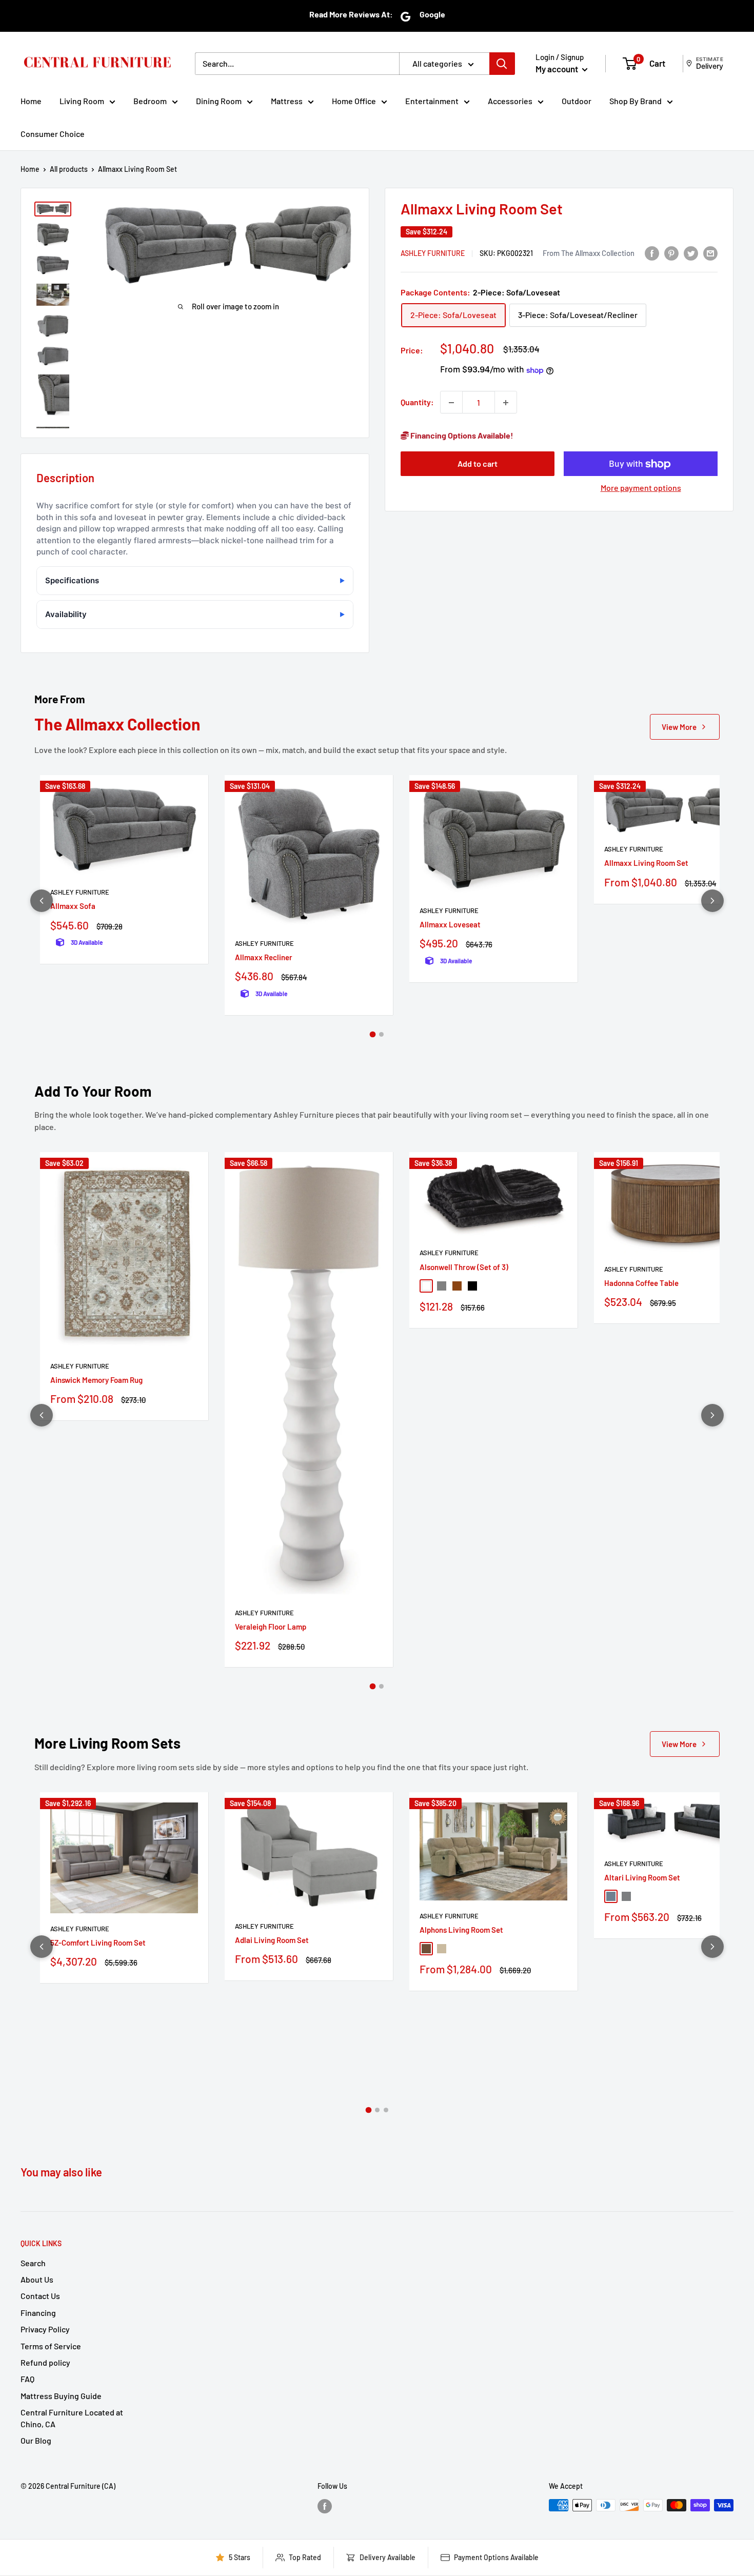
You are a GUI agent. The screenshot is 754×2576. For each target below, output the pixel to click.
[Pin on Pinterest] (671, 253)
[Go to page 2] (381, 1034)
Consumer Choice (53, 134)
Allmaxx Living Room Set (646, 863)
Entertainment (432, 101)
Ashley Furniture (433, 254)
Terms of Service (51, 2346)
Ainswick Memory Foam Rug (96, 1380)
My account (558, 69)
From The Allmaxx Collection (589, 253)
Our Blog (36, 2440)
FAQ (27, 2379)
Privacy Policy (45, 2329)
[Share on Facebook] (652, 253)
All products (69, 169)
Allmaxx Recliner (264, 957)
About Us (37, 2279)
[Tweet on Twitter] (691, 253)
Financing (38, 2313)
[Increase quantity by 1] (506, 403)
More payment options (641, 488)
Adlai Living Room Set (272, 1940)
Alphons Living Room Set (461, 1930)
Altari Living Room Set (642, 1877)
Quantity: (417, 402)
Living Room (82, 101)
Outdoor (577, 101)
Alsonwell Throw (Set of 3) (464, 1267)
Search (33, 2263)
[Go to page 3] (386, 2110)
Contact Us (40, 2296)
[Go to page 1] (373, 1035)
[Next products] (712, 901)
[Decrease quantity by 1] (451, 403)
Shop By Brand (636, 101)
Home (31, 101)
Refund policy (45, 2362)
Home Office (354, 101)
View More (679, 727)
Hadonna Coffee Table (641, 1283)
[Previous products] (42, 901)
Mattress (287, 101)
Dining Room (219, 101)
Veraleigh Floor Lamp (271, 1627)
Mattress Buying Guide (61, 2396)
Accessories (510, 101)
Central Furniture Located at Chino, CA (72, 2418)
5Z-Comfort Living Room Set (98, 1943)
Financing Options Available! (461, 436)
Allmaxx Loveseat (450, 924)
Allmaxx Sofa (73, 906)
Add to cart (478, 464)
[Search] (502, 64)
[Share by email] (710, 253)
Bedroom (150, 101)
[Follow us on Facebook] (325, 2506)
